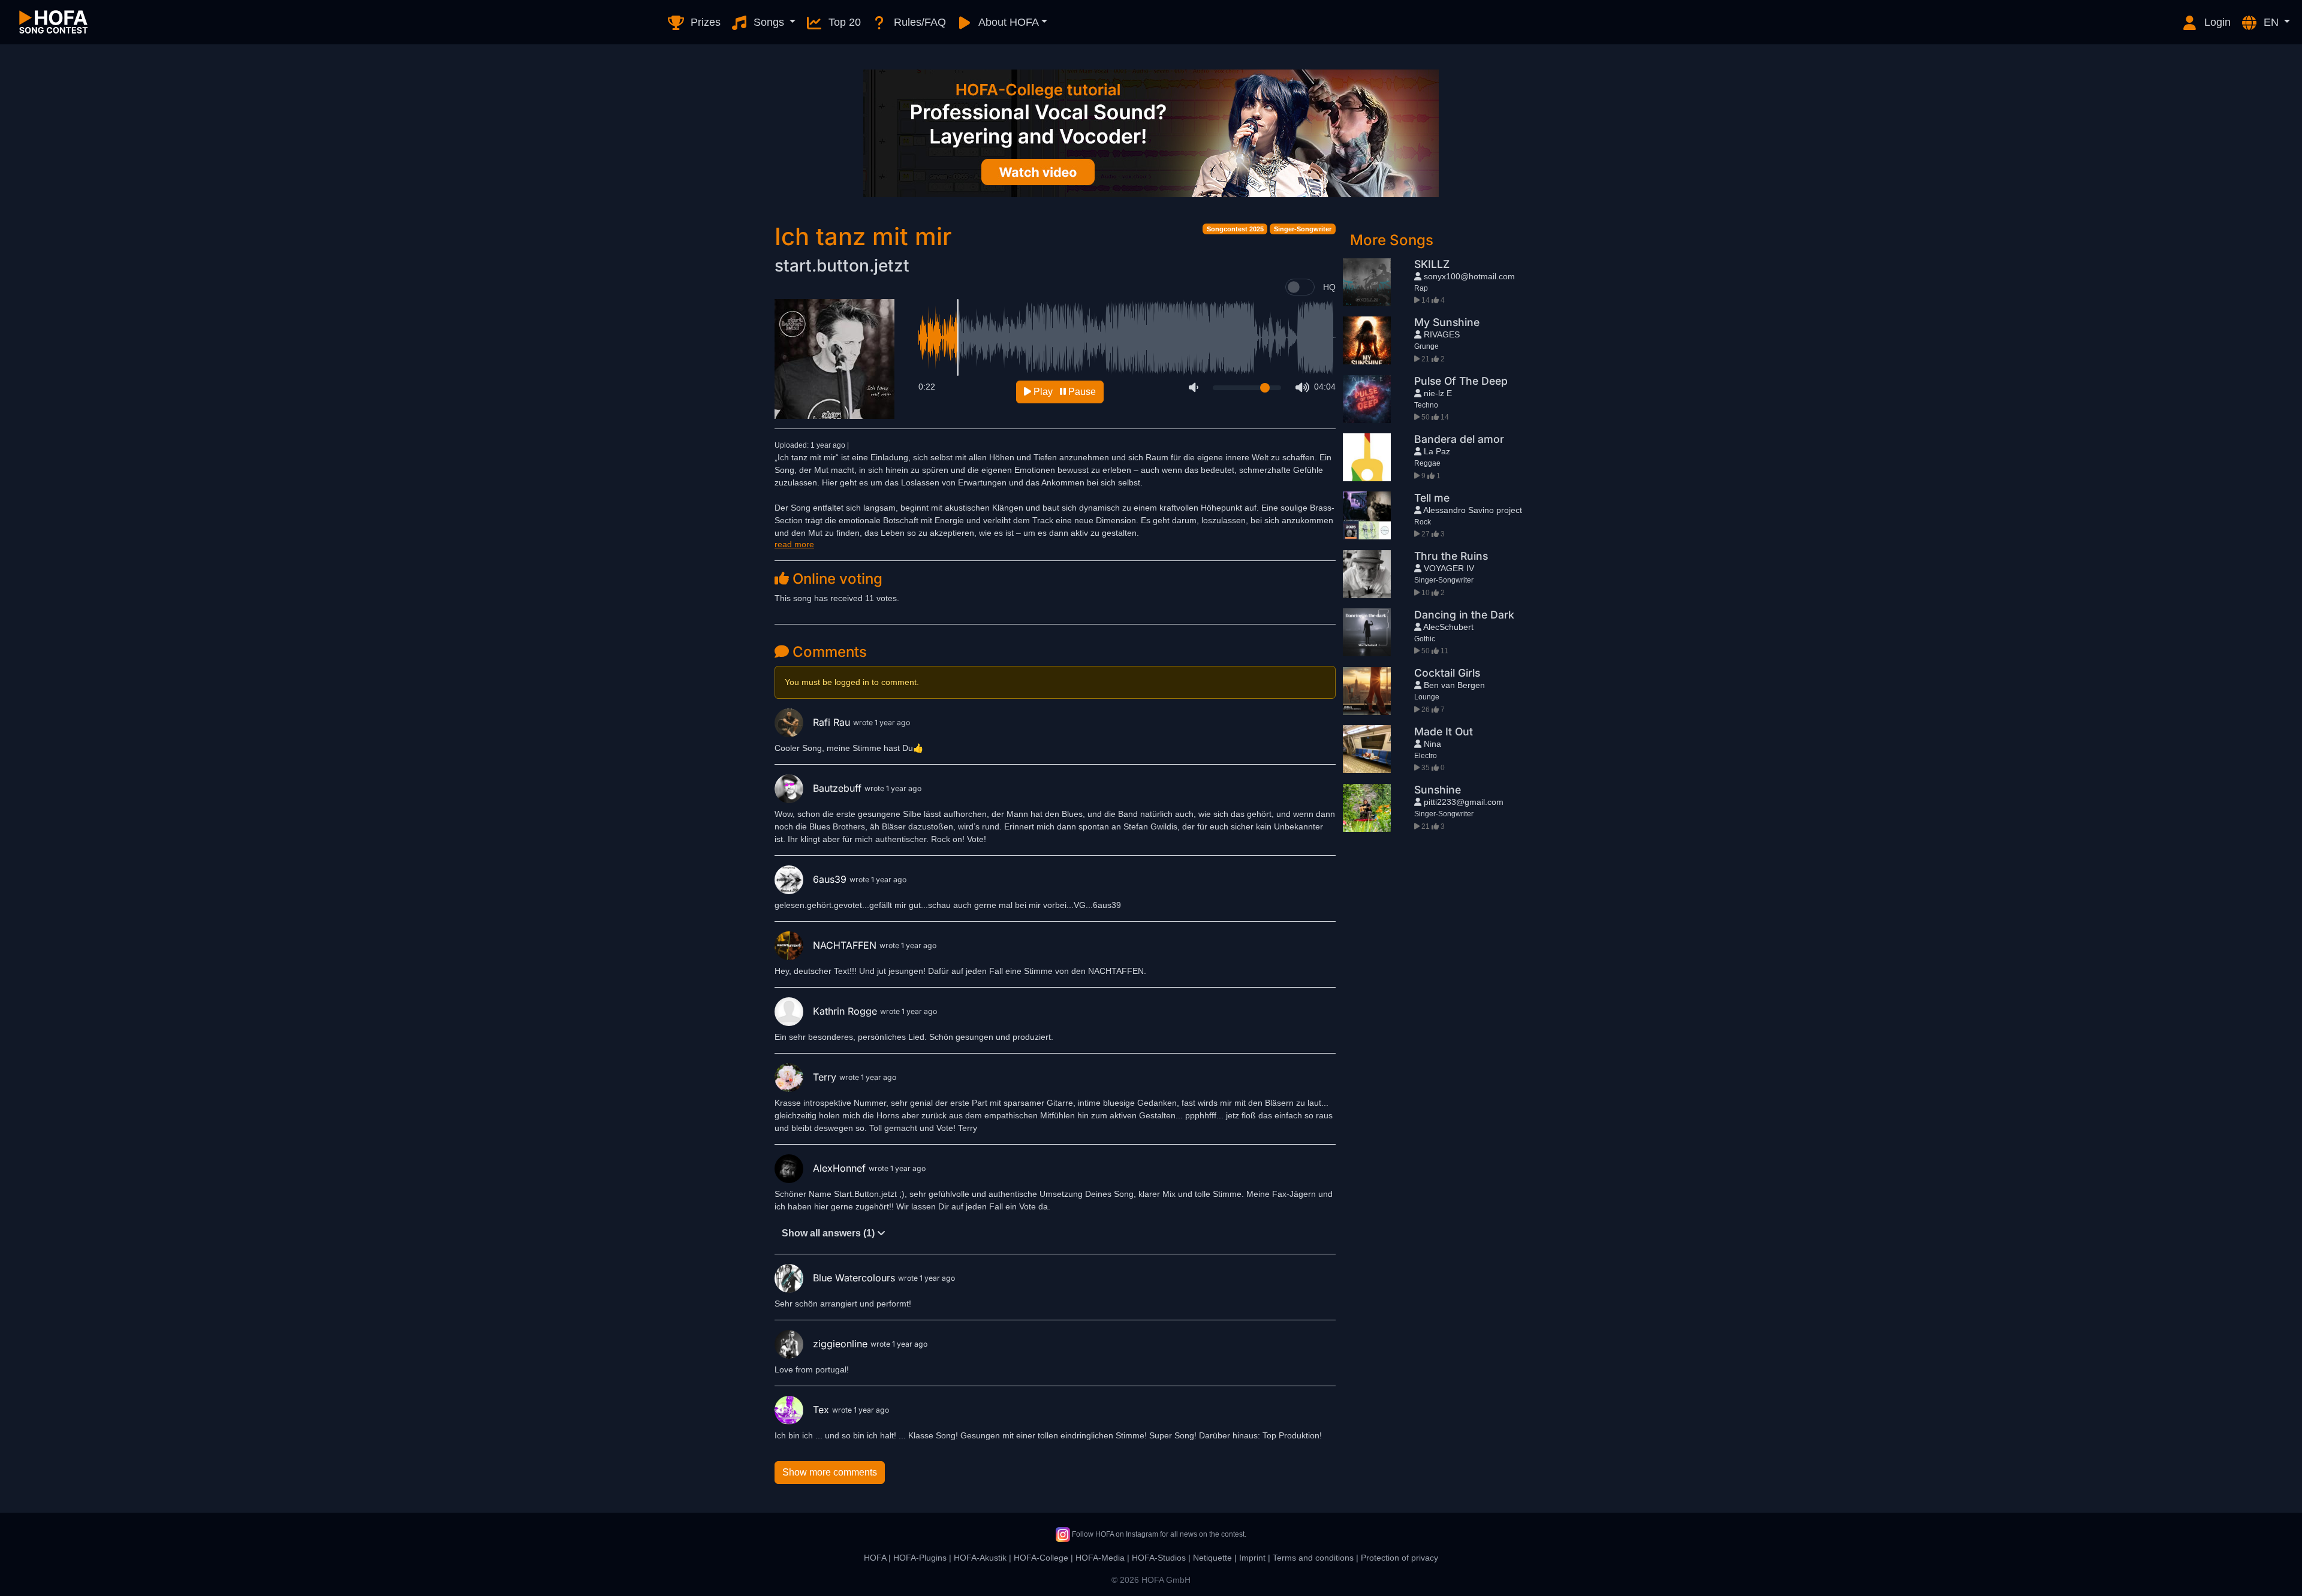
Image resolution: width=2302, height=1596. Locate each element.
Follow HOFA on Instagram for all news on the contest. (1158, 1534)
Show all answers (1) (829, 1233)
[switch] (1300, 287)
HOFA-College (1041, 1558)
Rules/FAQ (918, 22)
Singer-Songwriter (1303, 229)
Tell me (1432, 498)
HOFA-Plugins (920, 1558)
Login (2216, 22)
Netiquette (1212, 1558)
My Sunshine (1447, 322)
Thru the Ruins (1451, 556)
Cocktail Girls (1447, 673)
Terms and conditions (1313, 1558)
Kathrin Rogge (846, 1011)
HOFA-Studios (1159, 1558)
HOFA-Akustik (980, 1558)
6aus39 (831, 879)
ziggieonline (842, 1344)
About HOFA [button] (1007, 22)
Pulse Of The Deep (1461, 381)
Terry (826, 1077)
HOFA (875, 1558)
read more (794, 544)
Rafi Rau (833, 722)
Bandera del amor (1459, 439)
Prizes (704, 22)
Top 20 (843, 22)
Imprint (1252, 1558)
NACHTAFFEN (846, 945)
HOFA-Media (1100, 1558)
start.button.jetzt (842, 266)
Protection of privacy (1399, 1558)
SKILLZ (1432, 264)
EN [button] (2271, 22)
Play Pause (1063, 392)
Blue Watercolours (855, 1278)
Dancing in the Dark (1464, 615)
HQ (1329, 287)
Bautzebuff (839, 788)
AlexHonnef (841, 1168)
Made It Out (1444, 731)
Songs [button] (769, 22)
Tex (822, 1410)
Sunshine (1438, 790)
